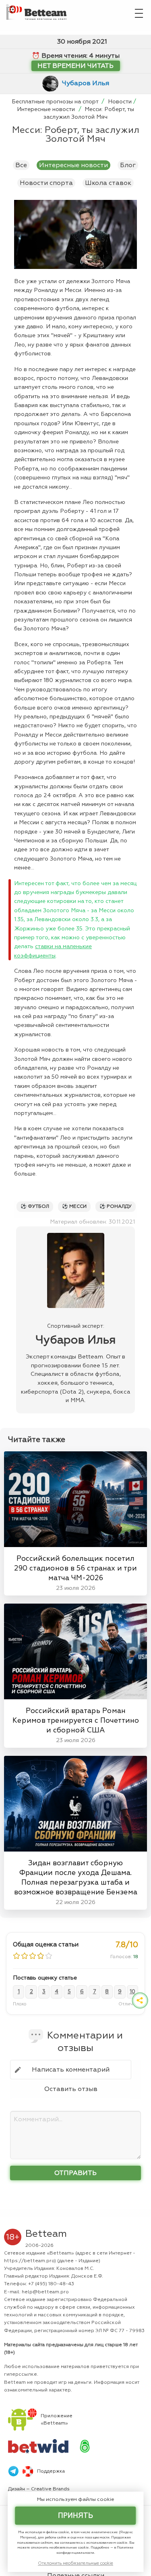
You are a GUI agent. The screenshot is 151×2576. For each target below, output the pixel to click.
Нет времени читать (75, 66)
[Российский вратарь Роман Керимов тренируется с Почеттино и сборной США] (75, 1649)
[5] (49, 1956)
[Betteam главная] (39, 10)
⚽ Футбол (35, 1206)
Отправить (75, 2173)
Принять (75, 2516)
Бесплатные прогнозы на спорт (56, 102)
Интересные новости (47, 109)
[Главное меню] (139, 12)
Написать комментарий (71, 2070)
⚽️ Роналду (116, 1206)
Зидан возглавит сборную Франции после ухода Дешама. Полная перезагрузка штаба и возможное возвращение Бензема (76, 1877)
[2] (25, 1956)
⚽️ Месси (74, 1206)
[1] (17, 1956)
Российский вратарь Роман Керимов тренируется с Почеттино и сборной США (76, 1720)
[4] (41, 1956)
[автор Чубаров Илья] (52, 83)
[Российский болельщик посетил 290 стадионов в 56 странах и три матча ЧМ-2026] (75, 1497)
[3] (33, 1956)
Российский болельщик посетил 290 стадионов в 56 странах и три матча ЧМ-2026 (75, 1568)
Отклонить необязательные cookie (75, 2563)
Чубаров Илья (86, 83)
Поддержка (51, 2471)
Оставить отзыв (71, 2089)
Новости (120, 102)
